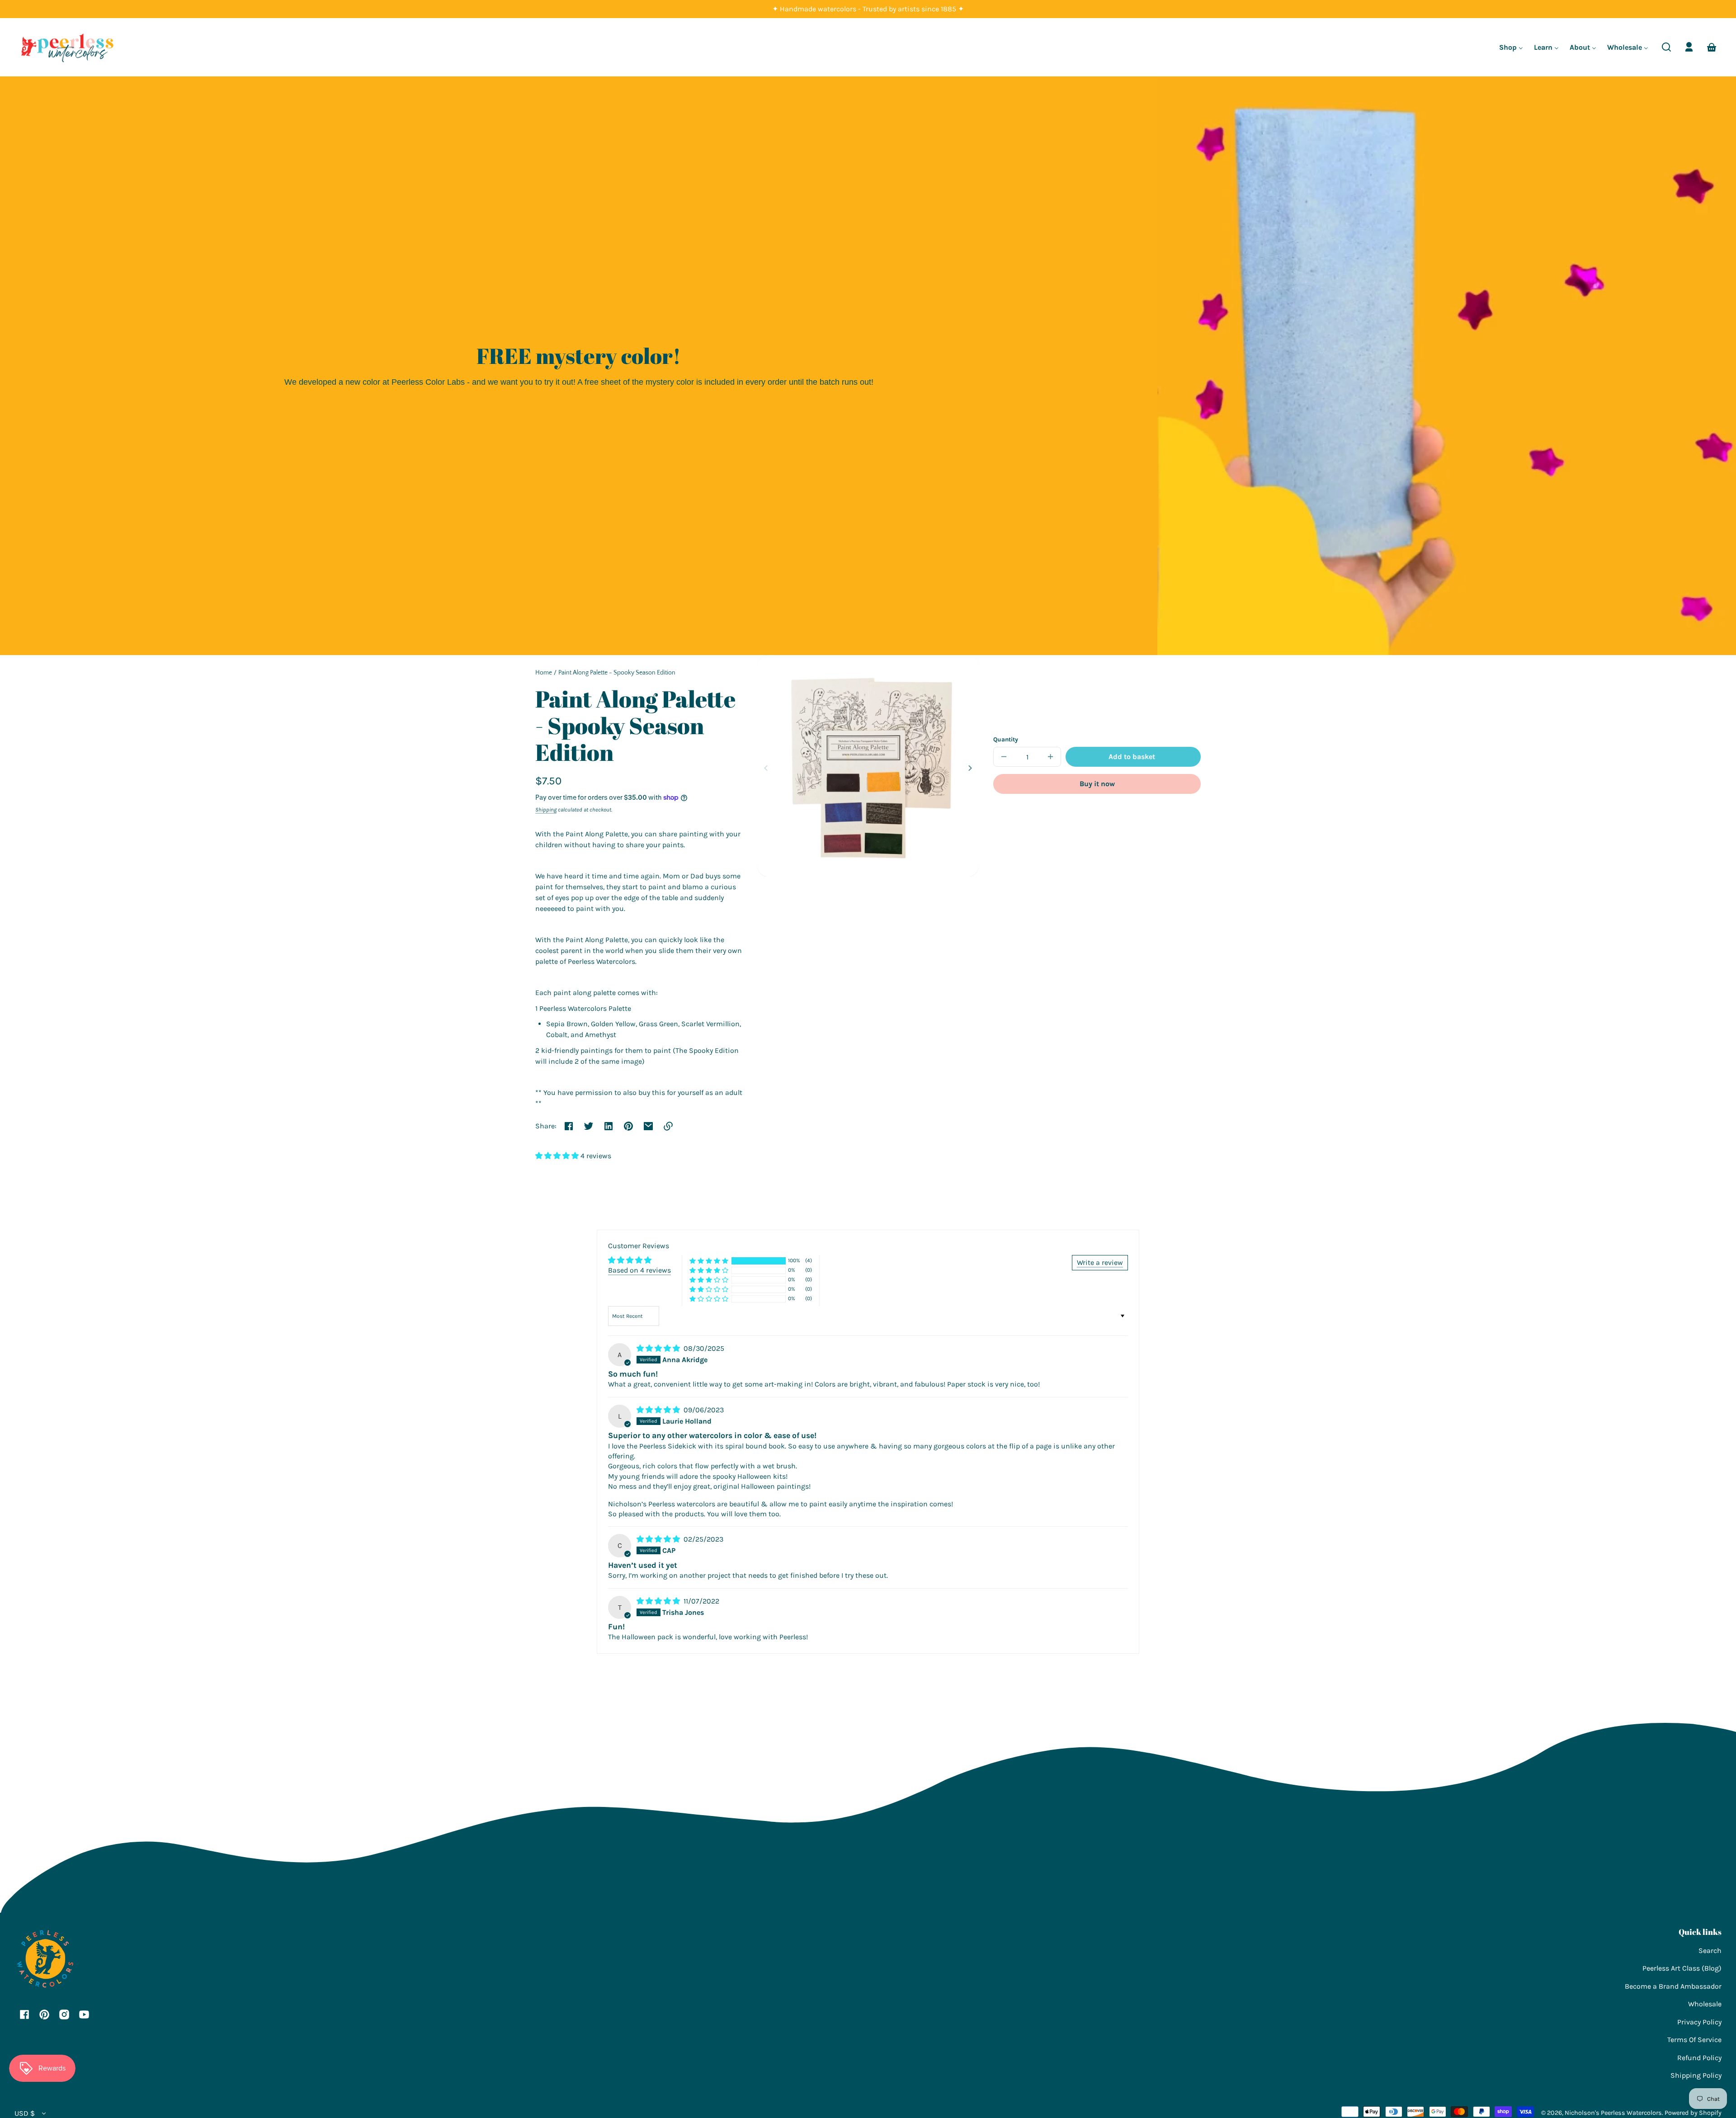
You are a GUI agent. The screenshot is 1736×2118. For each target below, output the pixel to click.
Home (544, 673)
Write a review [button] (1100, 1262)
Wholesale (1705, 2004)
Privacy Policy (1699, 2022)
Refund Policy (1699, 2058)
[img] (659, 1348)
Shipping (546, 810)
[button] (1666, 47)
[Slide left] (767, 768)
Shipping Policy (1696, 2075)
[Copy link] (668, 1126)
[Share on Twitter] (589, 1126)
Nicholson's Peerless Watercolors (1613, 2113)
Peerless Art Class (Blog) (1682, 1968)
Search (1710, 1951)
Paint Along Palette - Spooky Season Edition (617, 673)
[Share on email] (648, 1126)
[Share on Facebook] (569, 1126)
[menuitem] (1511, 47)
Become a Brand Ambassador (1673, 1986)
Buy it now (1097, 784)
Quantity (1006, 739)
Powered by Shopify (1693, 2113)
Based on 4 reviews (639, 1270)
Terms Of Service (1694, 2040)
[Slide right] (969, 768)
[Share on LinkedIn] (609, 1126)
